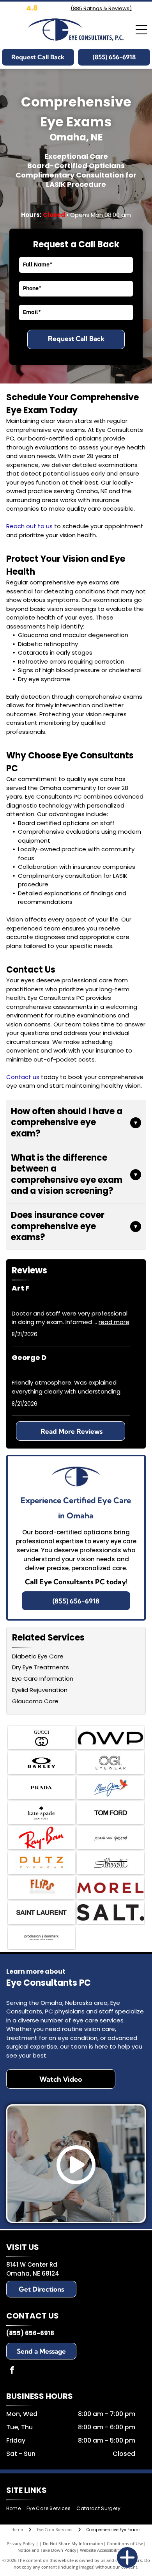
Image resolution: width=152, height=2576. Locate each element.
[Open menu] (141, 30)
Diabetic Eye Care (38, 1656)
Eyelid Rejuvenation (40, 1690)
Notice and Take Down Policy (47, 2550)
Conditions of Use (125, 2543)
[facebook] (12, 2371)
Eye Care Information (43, 1679)
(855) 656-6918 (30, 2333)
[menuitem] (16, 2509)
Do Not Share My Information (73, 2543)
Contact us (23, 1077)
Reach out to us (29, 526)
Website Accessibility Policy (107, 2550)
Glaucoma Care (35, 1701)
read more (114, 1322)
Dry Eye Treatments (41, 1667)
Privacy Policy (21, 2543)
